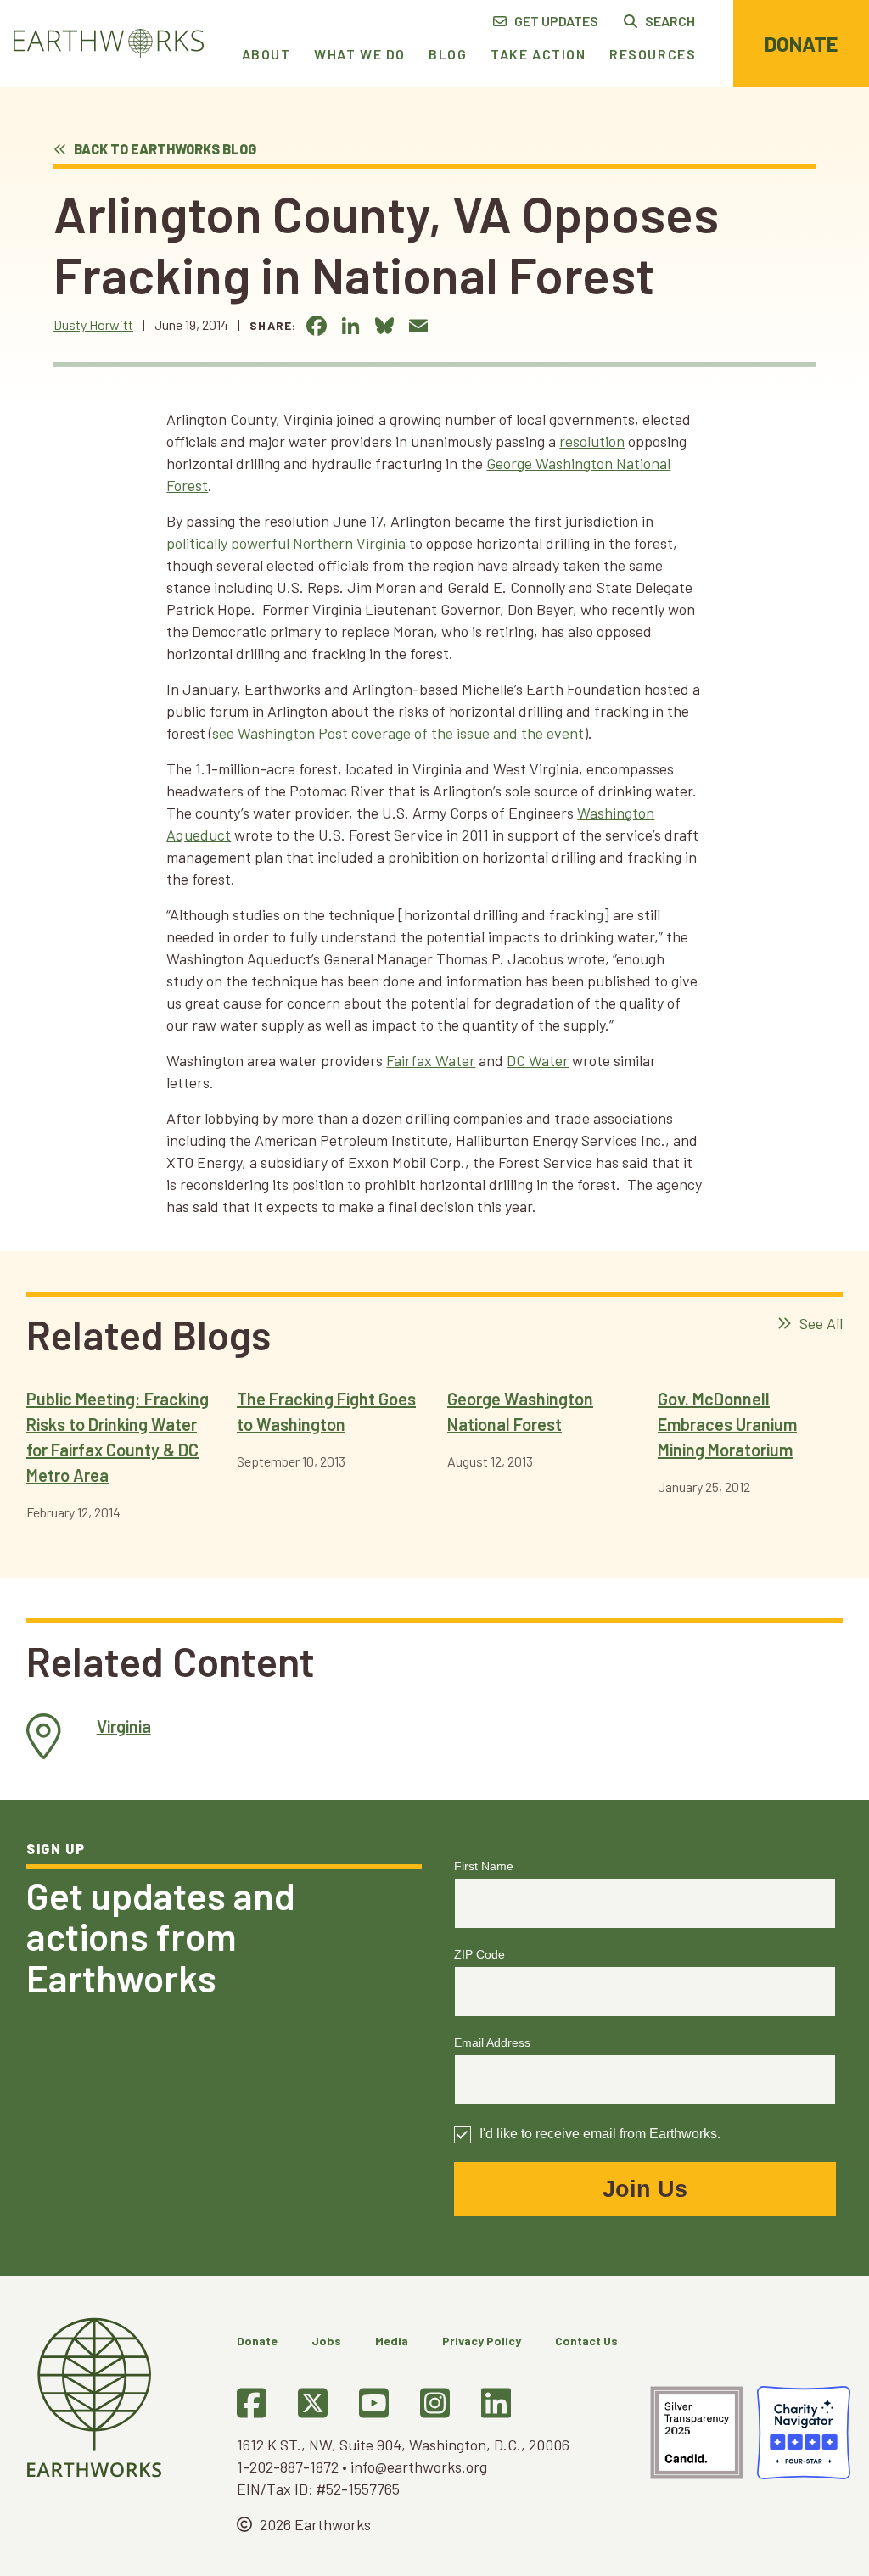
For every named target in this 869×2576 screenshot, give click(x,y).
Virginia (124, 1726)
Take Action (538, 54)
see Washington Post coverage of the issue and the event (398, 733)
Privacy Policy (482, 2341)
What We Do (360, 54)
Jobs (326, 2341)
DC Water (538, 1060)
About (266, 54)
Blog (448, 54)
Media (392, 2341)
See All (819, 1323)
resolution (592, 441)
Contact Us (586, 2341)
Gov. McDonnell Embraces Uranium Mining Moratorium (727, 1424)
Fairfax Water (431, 1060)
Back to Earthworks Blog (164, 149)
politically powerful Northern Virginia (286, 543)
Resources (653, 54)
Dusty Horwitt (93, 324)
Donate (801, 44)
